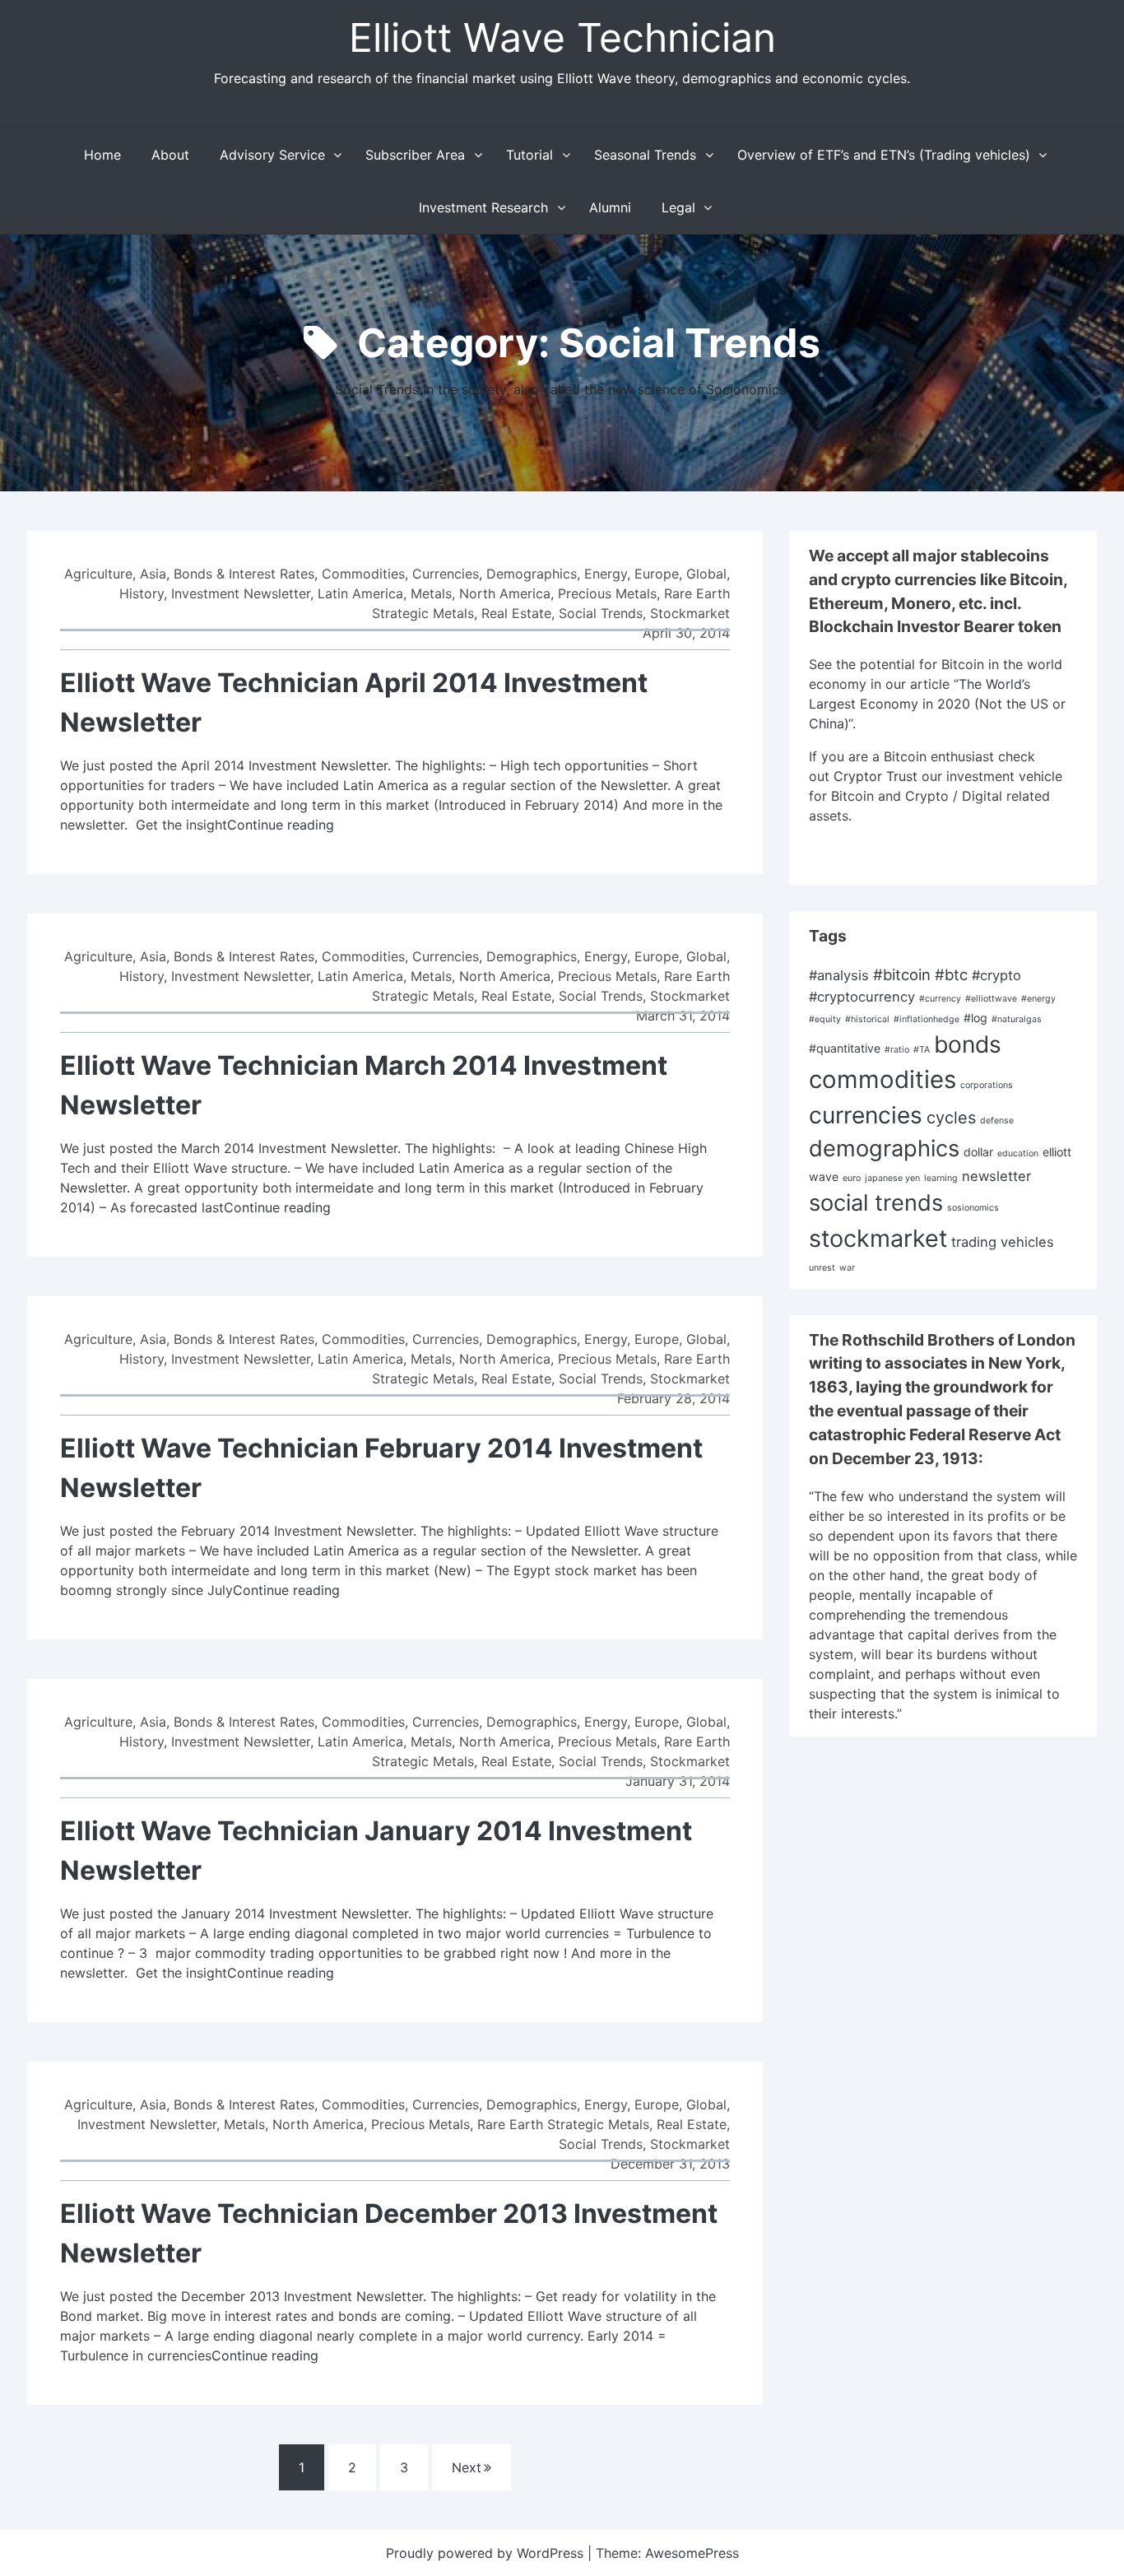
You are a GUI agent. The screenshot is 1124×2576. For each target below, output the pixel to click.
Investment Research (483, 207)
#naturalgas (1017, 1019)
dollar (978, 1152)
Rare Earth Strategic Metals (563, 2124)
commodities (882, 1079)
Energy (606, 574)
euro (852, 1178)
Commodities (363, 574)
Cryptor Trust (876, 776)
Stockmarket (690, 613)
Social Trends (601, 613)
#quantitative (845, 1048)
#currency (940, 999)
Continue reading (281, 825)
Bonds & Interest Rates (244, 574)
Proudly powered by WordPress (487, 2553)
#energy (1038, 999)
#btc (951, 974)
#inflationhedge (927, 1019)
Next (467, 2467)
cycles (951, 1118)
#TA (922, 1050)
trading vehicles (1003, 1242)
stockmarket (878, 1238)
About (170, 155)
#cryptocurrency (862, 997)
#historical (867, 1019)
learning (941, 1178)
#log (975, 1018)
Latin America (360, 593)
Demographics (532, 574)
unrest (822, 1268)
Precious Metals (607, 593)
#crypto (996, 975)
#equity (825, 1019)
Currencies (446, 574)
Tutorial (529, 155)
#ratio (897, 1050)
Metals (431, 593)
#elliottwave (991, 999)
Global (706, 574)
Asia (153, 574)
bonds (968, 1044)
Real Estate (516, 613)
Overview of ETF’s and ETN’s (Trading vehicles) (884, 155)
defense (997, 1121)
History (142, 593)
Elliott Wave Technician (562, 37)
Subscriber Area (415, 155)
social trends (876, 1203)
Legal (678, 207)
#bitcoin (902, 974)
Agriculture (98, 574)
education (1018, 1153)
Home (102, 155)
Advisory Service (272, 155)
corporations (987, 1085)
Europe (657, 574)
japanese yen (892, 1178)
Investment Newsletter (241, 593)
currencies (866, 1115)
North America (505, 593)
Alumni (610, 207)
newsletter (996, 1176)
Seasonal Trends (645, 155)
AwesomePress (692, 2553)
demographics (884, 1149)
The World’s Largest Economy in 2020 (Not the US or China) (937, 704)
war (847, 1268)
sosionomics (973, 1208)
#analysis (839, 975)
